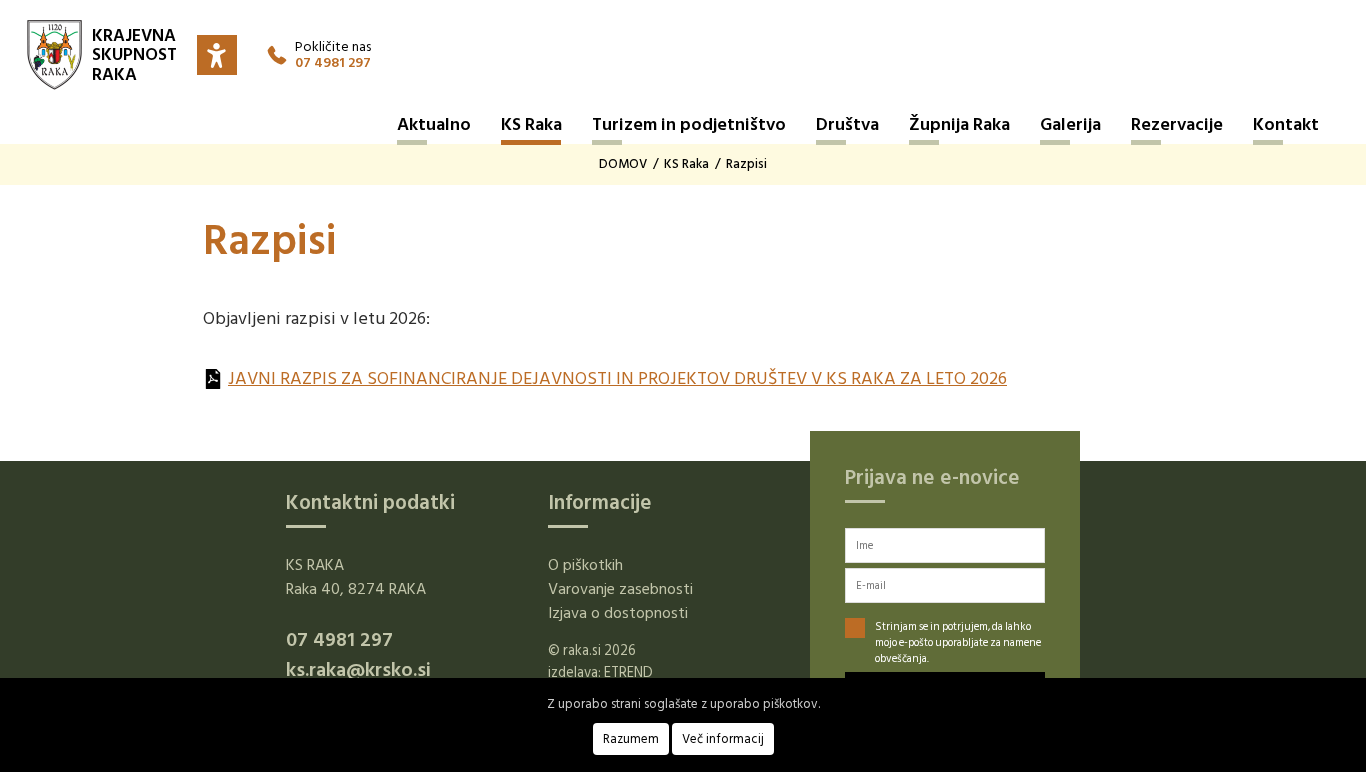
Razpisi (746, 164)
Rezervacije (1177, 124)
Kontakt (1286, 124)
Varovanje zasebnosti (620, 589)
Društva (847, 124)
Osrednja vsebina (39, 15)
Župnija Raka (959, 124)
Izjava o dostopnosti (618, 613)
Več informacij (723, 739)
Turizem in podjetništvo (689, 124)
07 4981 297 (333, 62)
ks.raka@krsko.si (358, 670)
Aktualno (434, 124)
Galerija (1070, 124)
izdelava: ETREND (600, 672)
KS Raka (531, 124)
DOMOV (623, 164)
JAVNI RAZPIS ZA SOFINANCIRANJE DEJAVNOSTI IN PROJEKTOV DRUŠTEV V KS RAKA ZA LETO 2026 (617, 378)
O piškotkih (585, 565)
